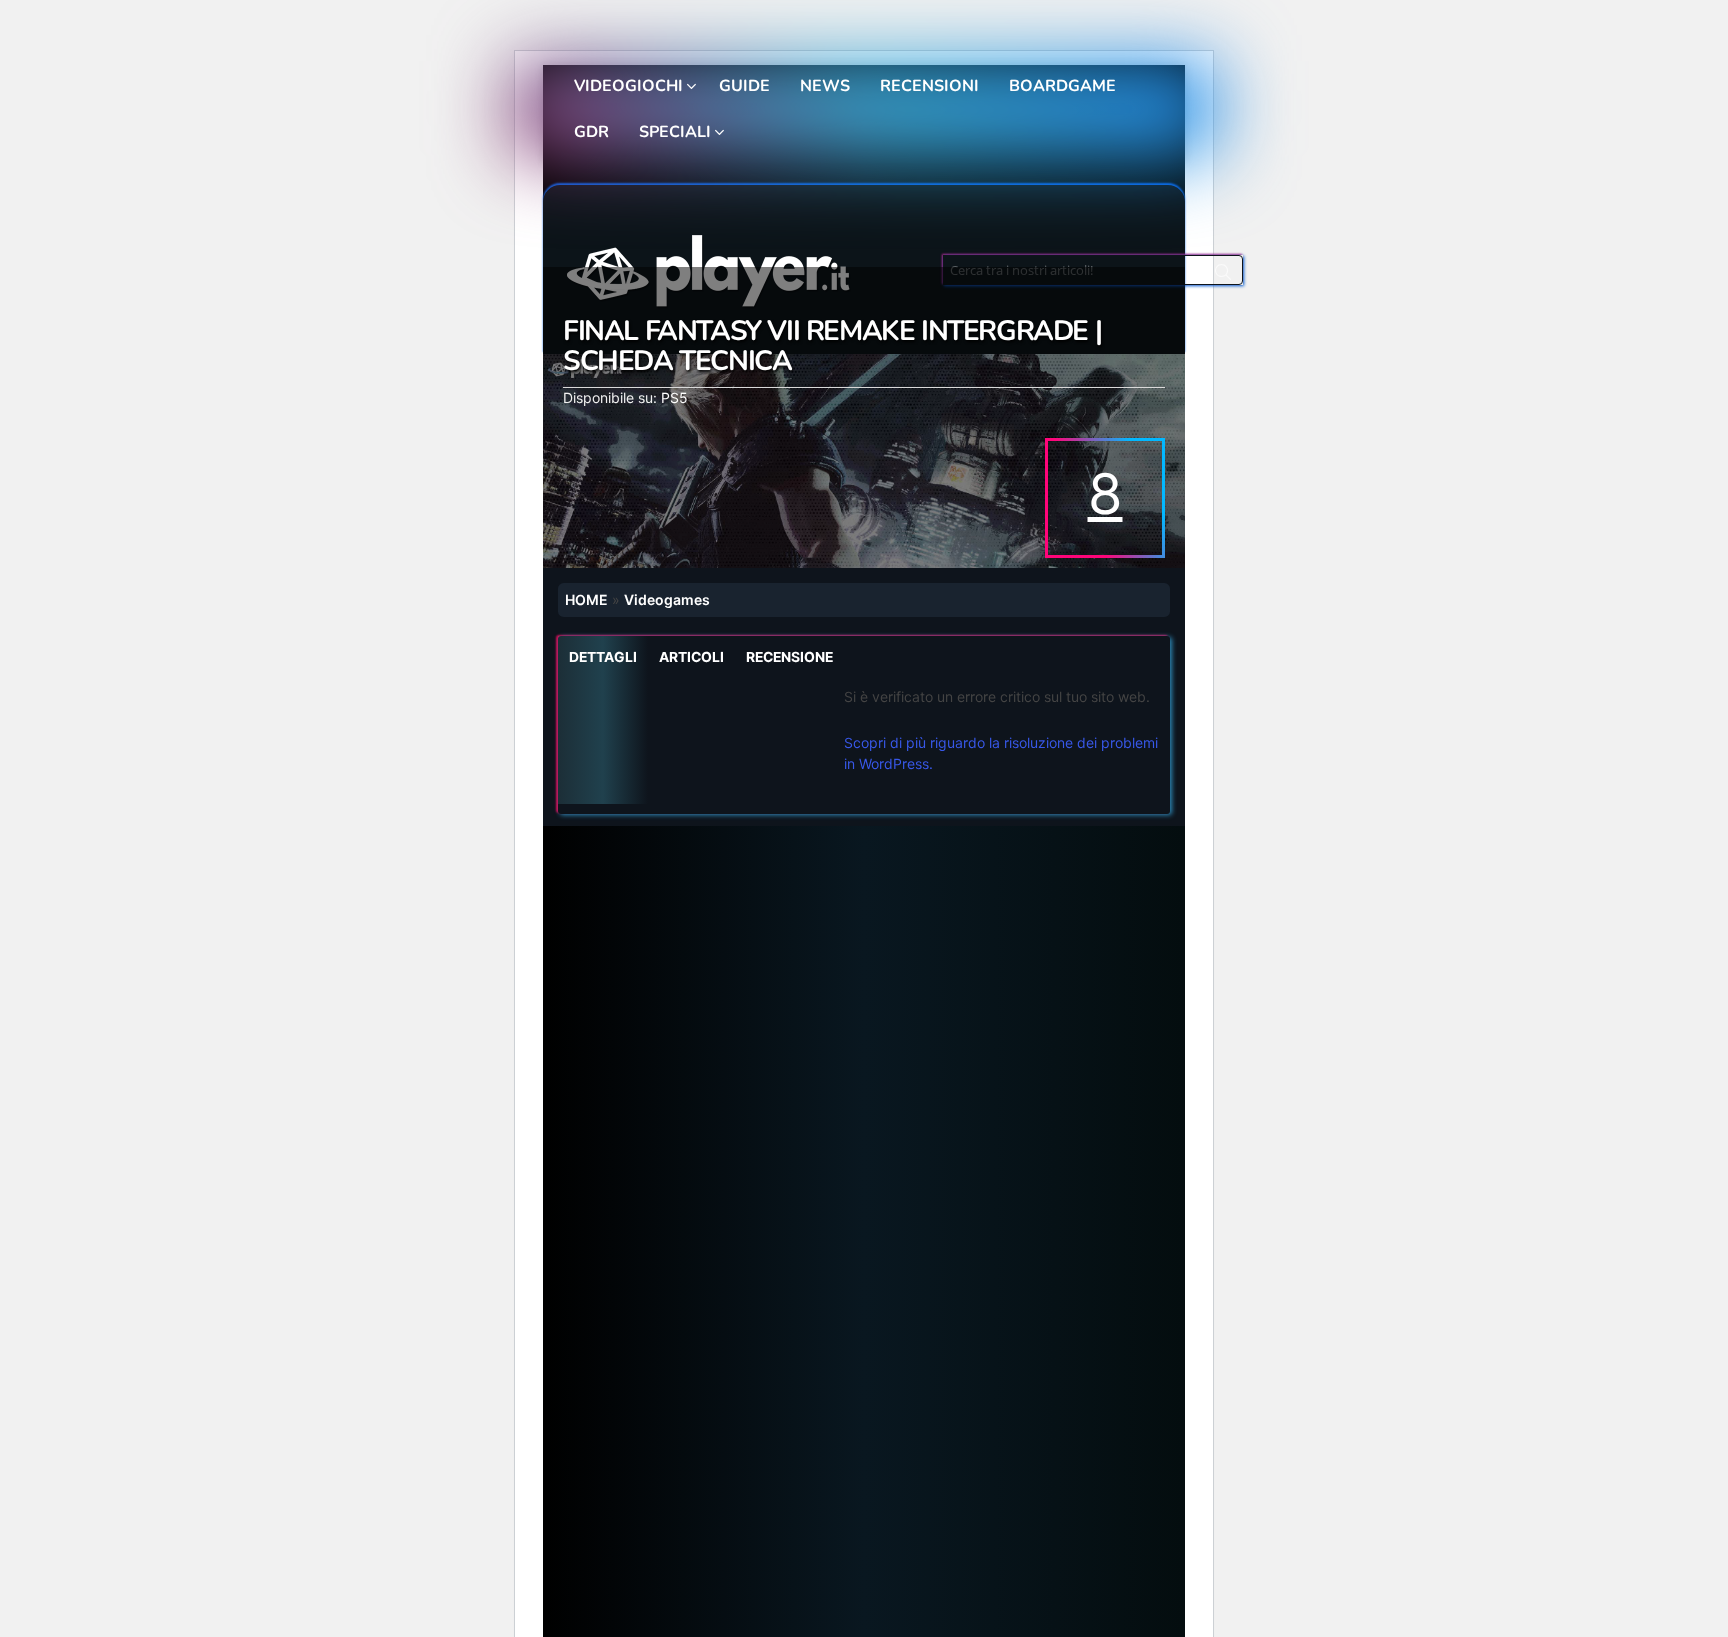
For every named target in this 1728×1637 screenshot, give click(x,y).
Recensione (789, 657)
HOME (586, 599)
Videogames (667, 599)
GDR (591, 132)
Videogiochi (628, 86)
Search (1223, 275)
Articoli (691, 657)
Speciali (675, 132)
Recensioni (929, 86)
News (825, 86)
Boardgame (1062, 86)
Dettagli (603, 657)
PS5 (674, 397)
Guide (744, 86)
